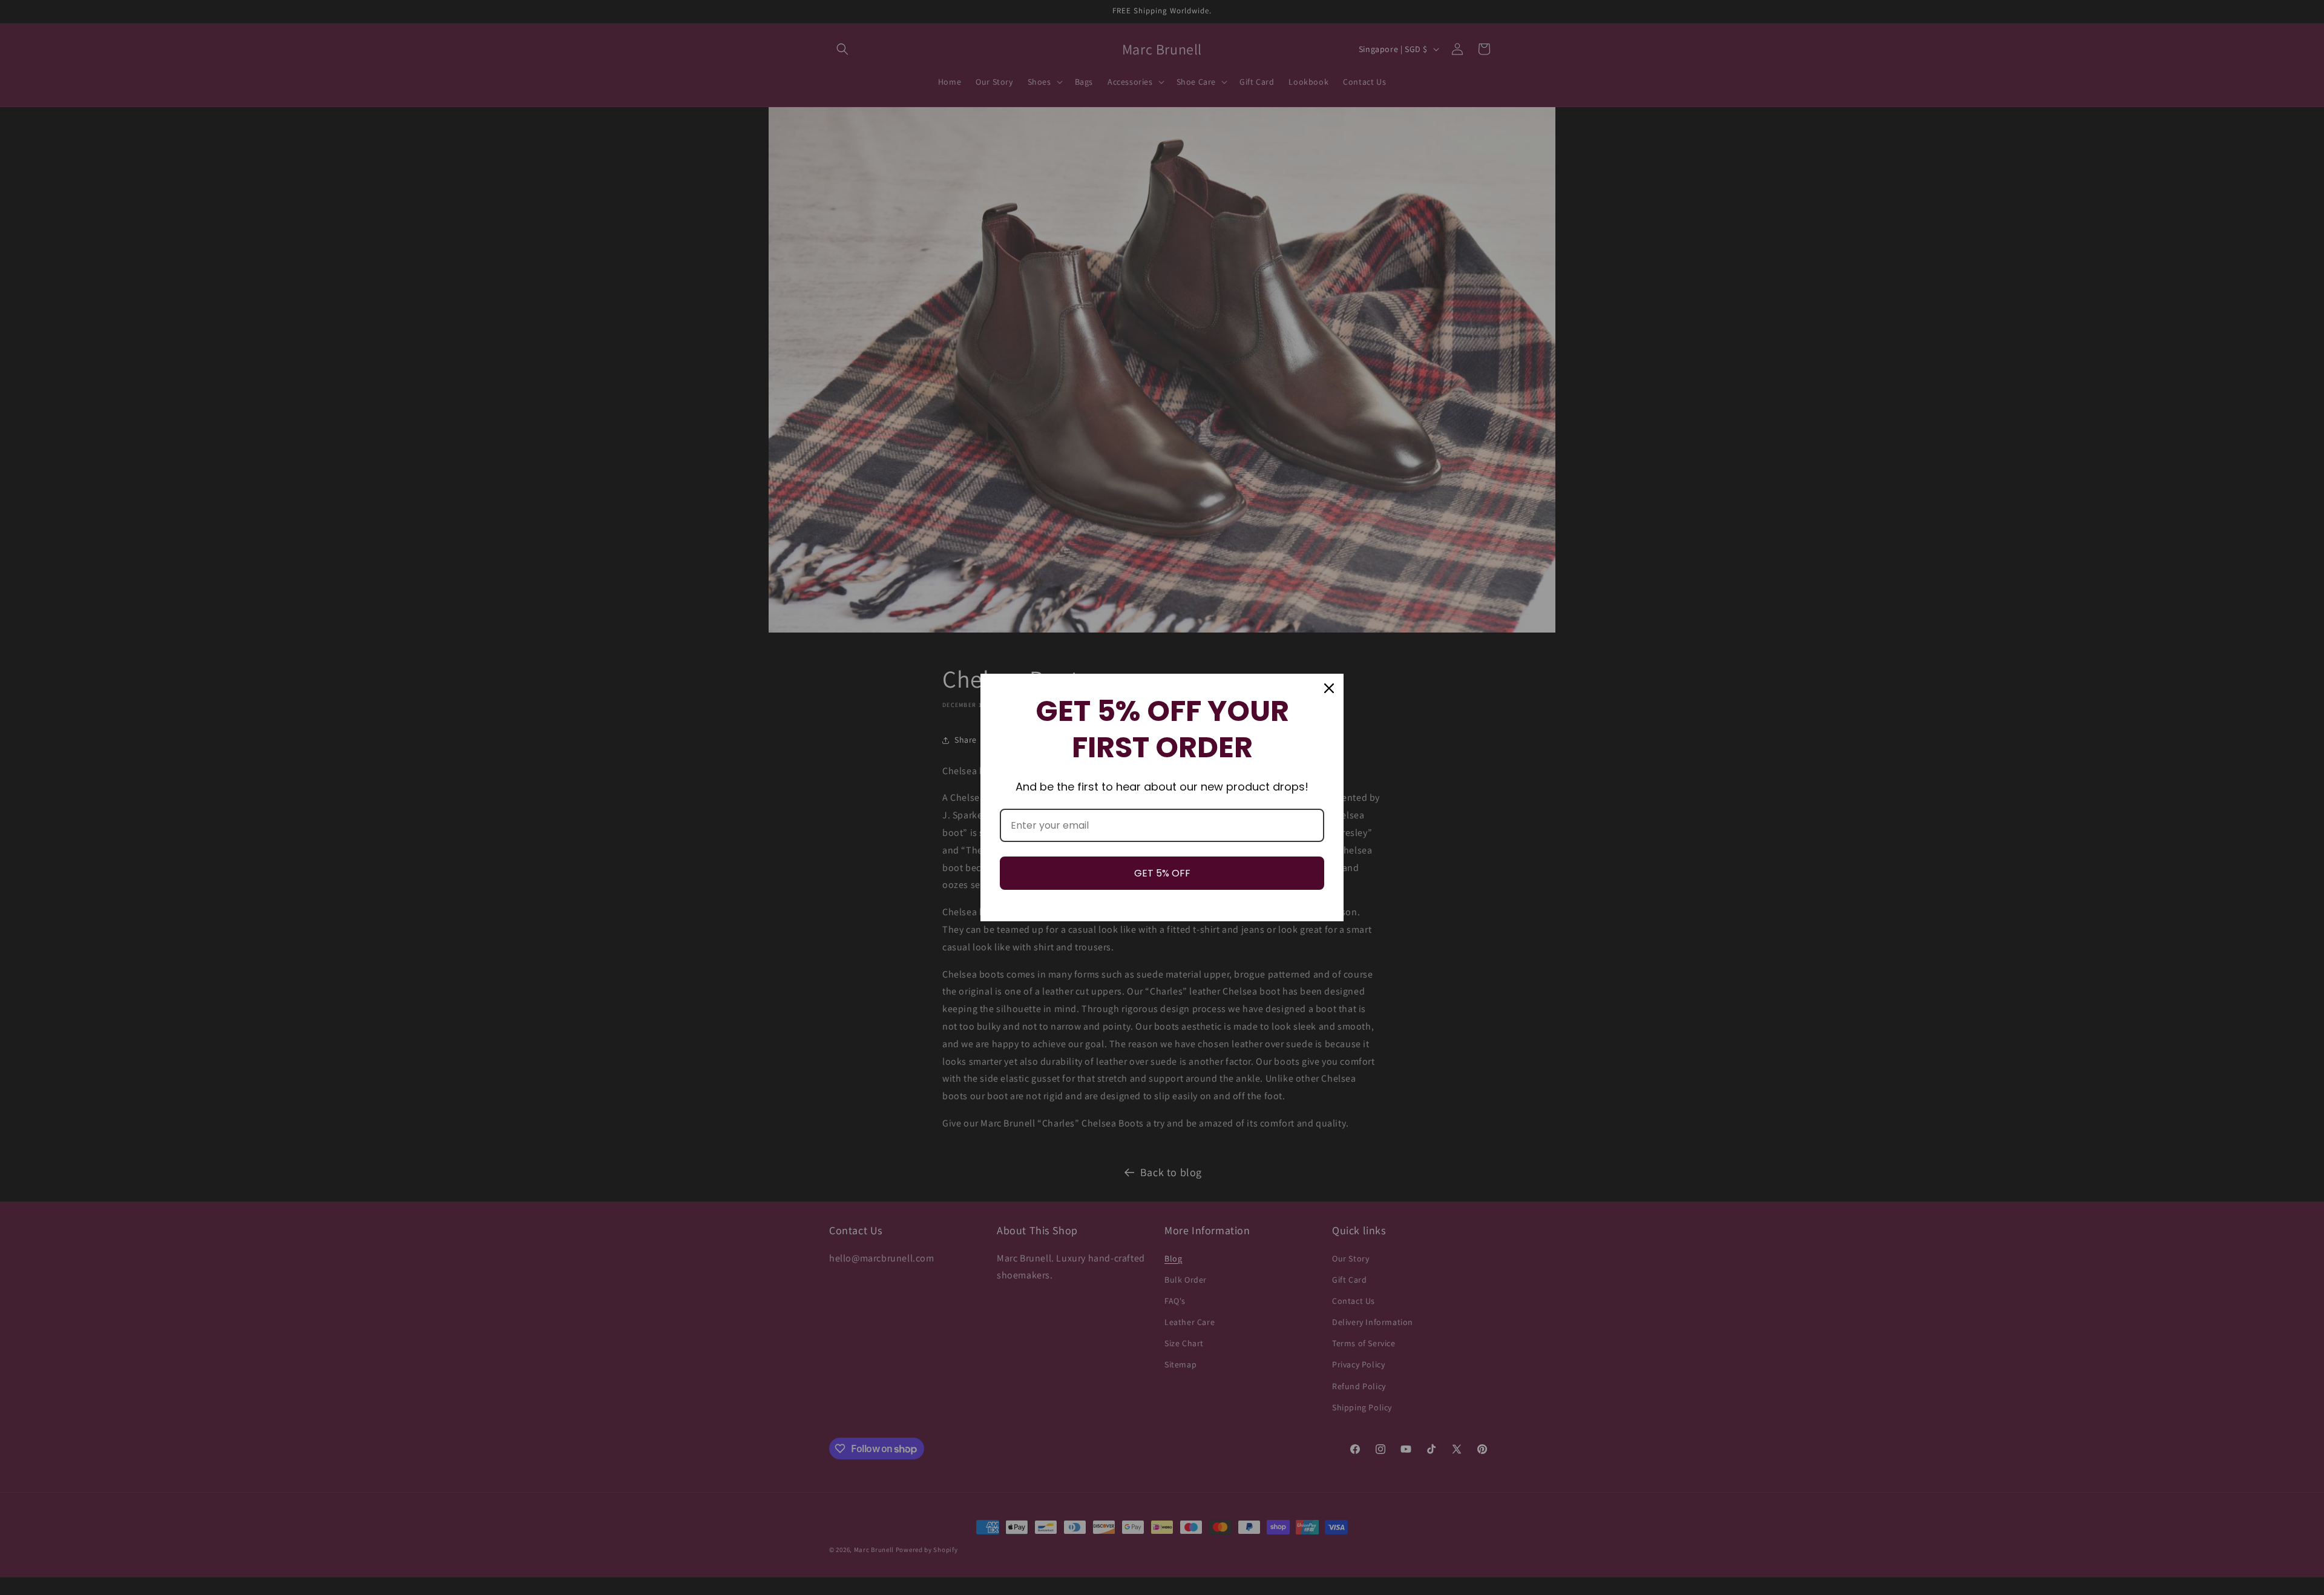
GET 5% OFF (1162, 873)
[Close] (1329, 688)
